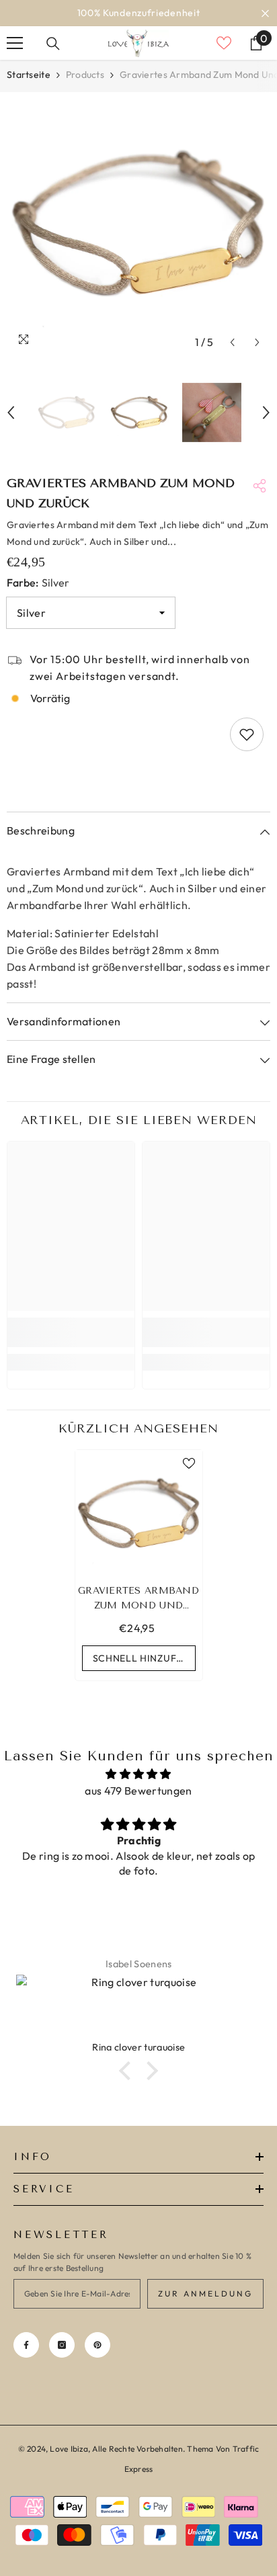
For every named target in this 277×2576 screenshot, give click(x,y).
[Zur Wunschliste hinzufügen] (247, 734)
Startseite (29, 75)
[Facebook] (26, 2345)
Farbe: (38, 583)
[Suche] (53, 44)
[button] (232, 342)
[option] (138, 13)
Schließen (265, 13)
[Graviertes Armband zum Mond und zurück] (139, 1513)
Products (85, 75)
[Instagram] (62, 2345)
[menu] (15, 43)
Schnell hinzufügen (144, 1658)
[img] (138, 1774)
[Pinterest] (97, 2345)
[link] (71, 1332)
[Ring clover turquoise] (138, 2008)
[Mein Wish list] (224, 43)
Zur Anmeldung (205, 2293)
